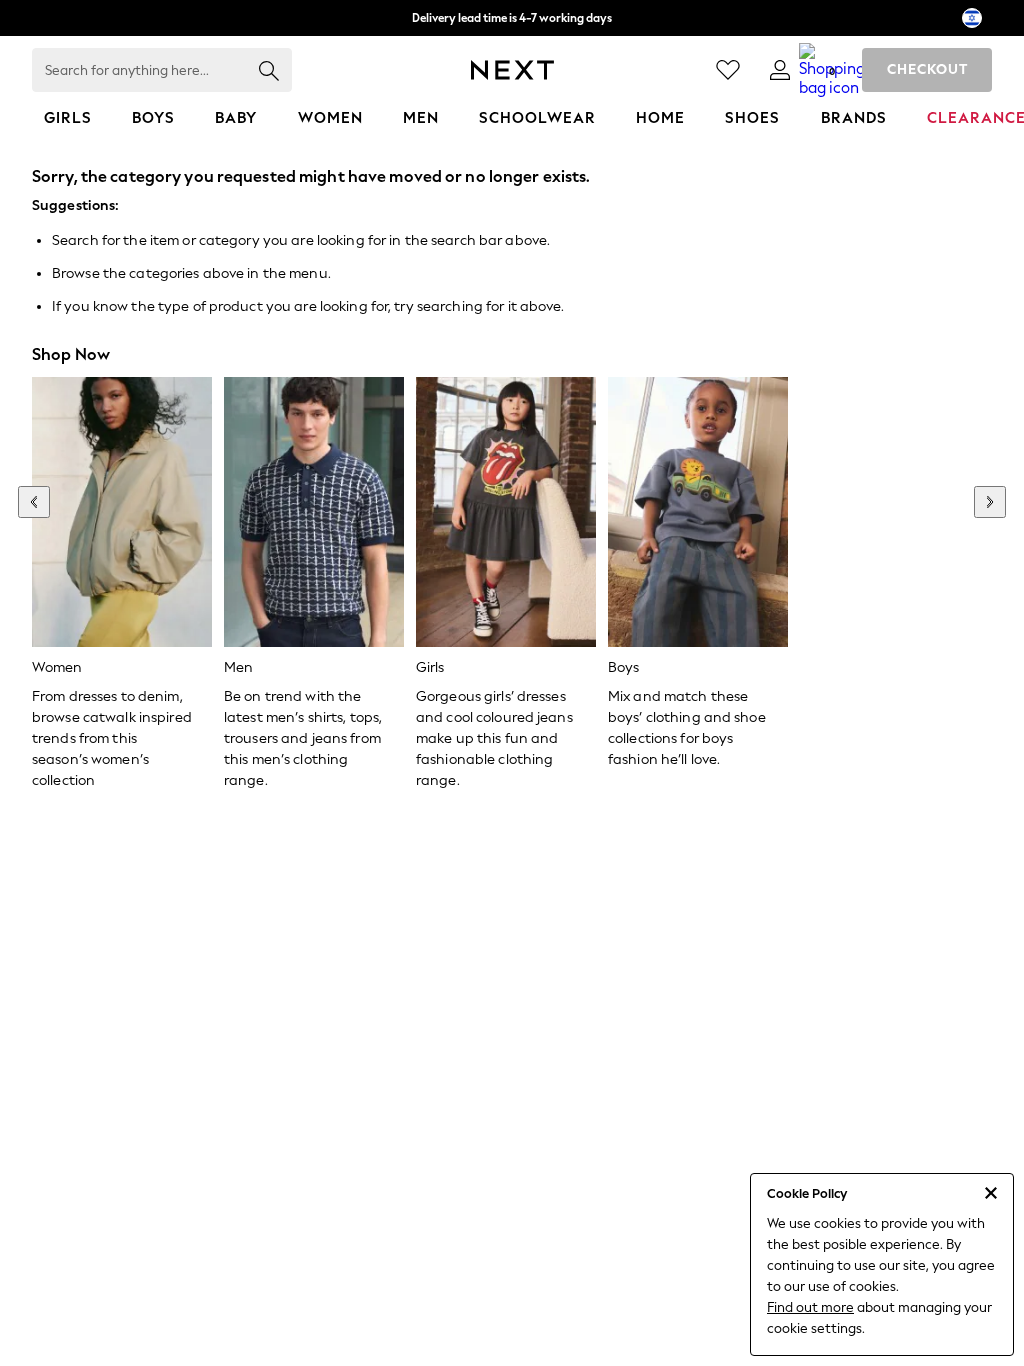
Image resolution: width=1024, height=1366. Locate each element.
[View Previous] (34, 502)
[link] (780, 70)
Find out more (810, 1307)
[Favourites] (728, 70)
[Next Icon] (512, 70)
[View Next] (990, 502)
